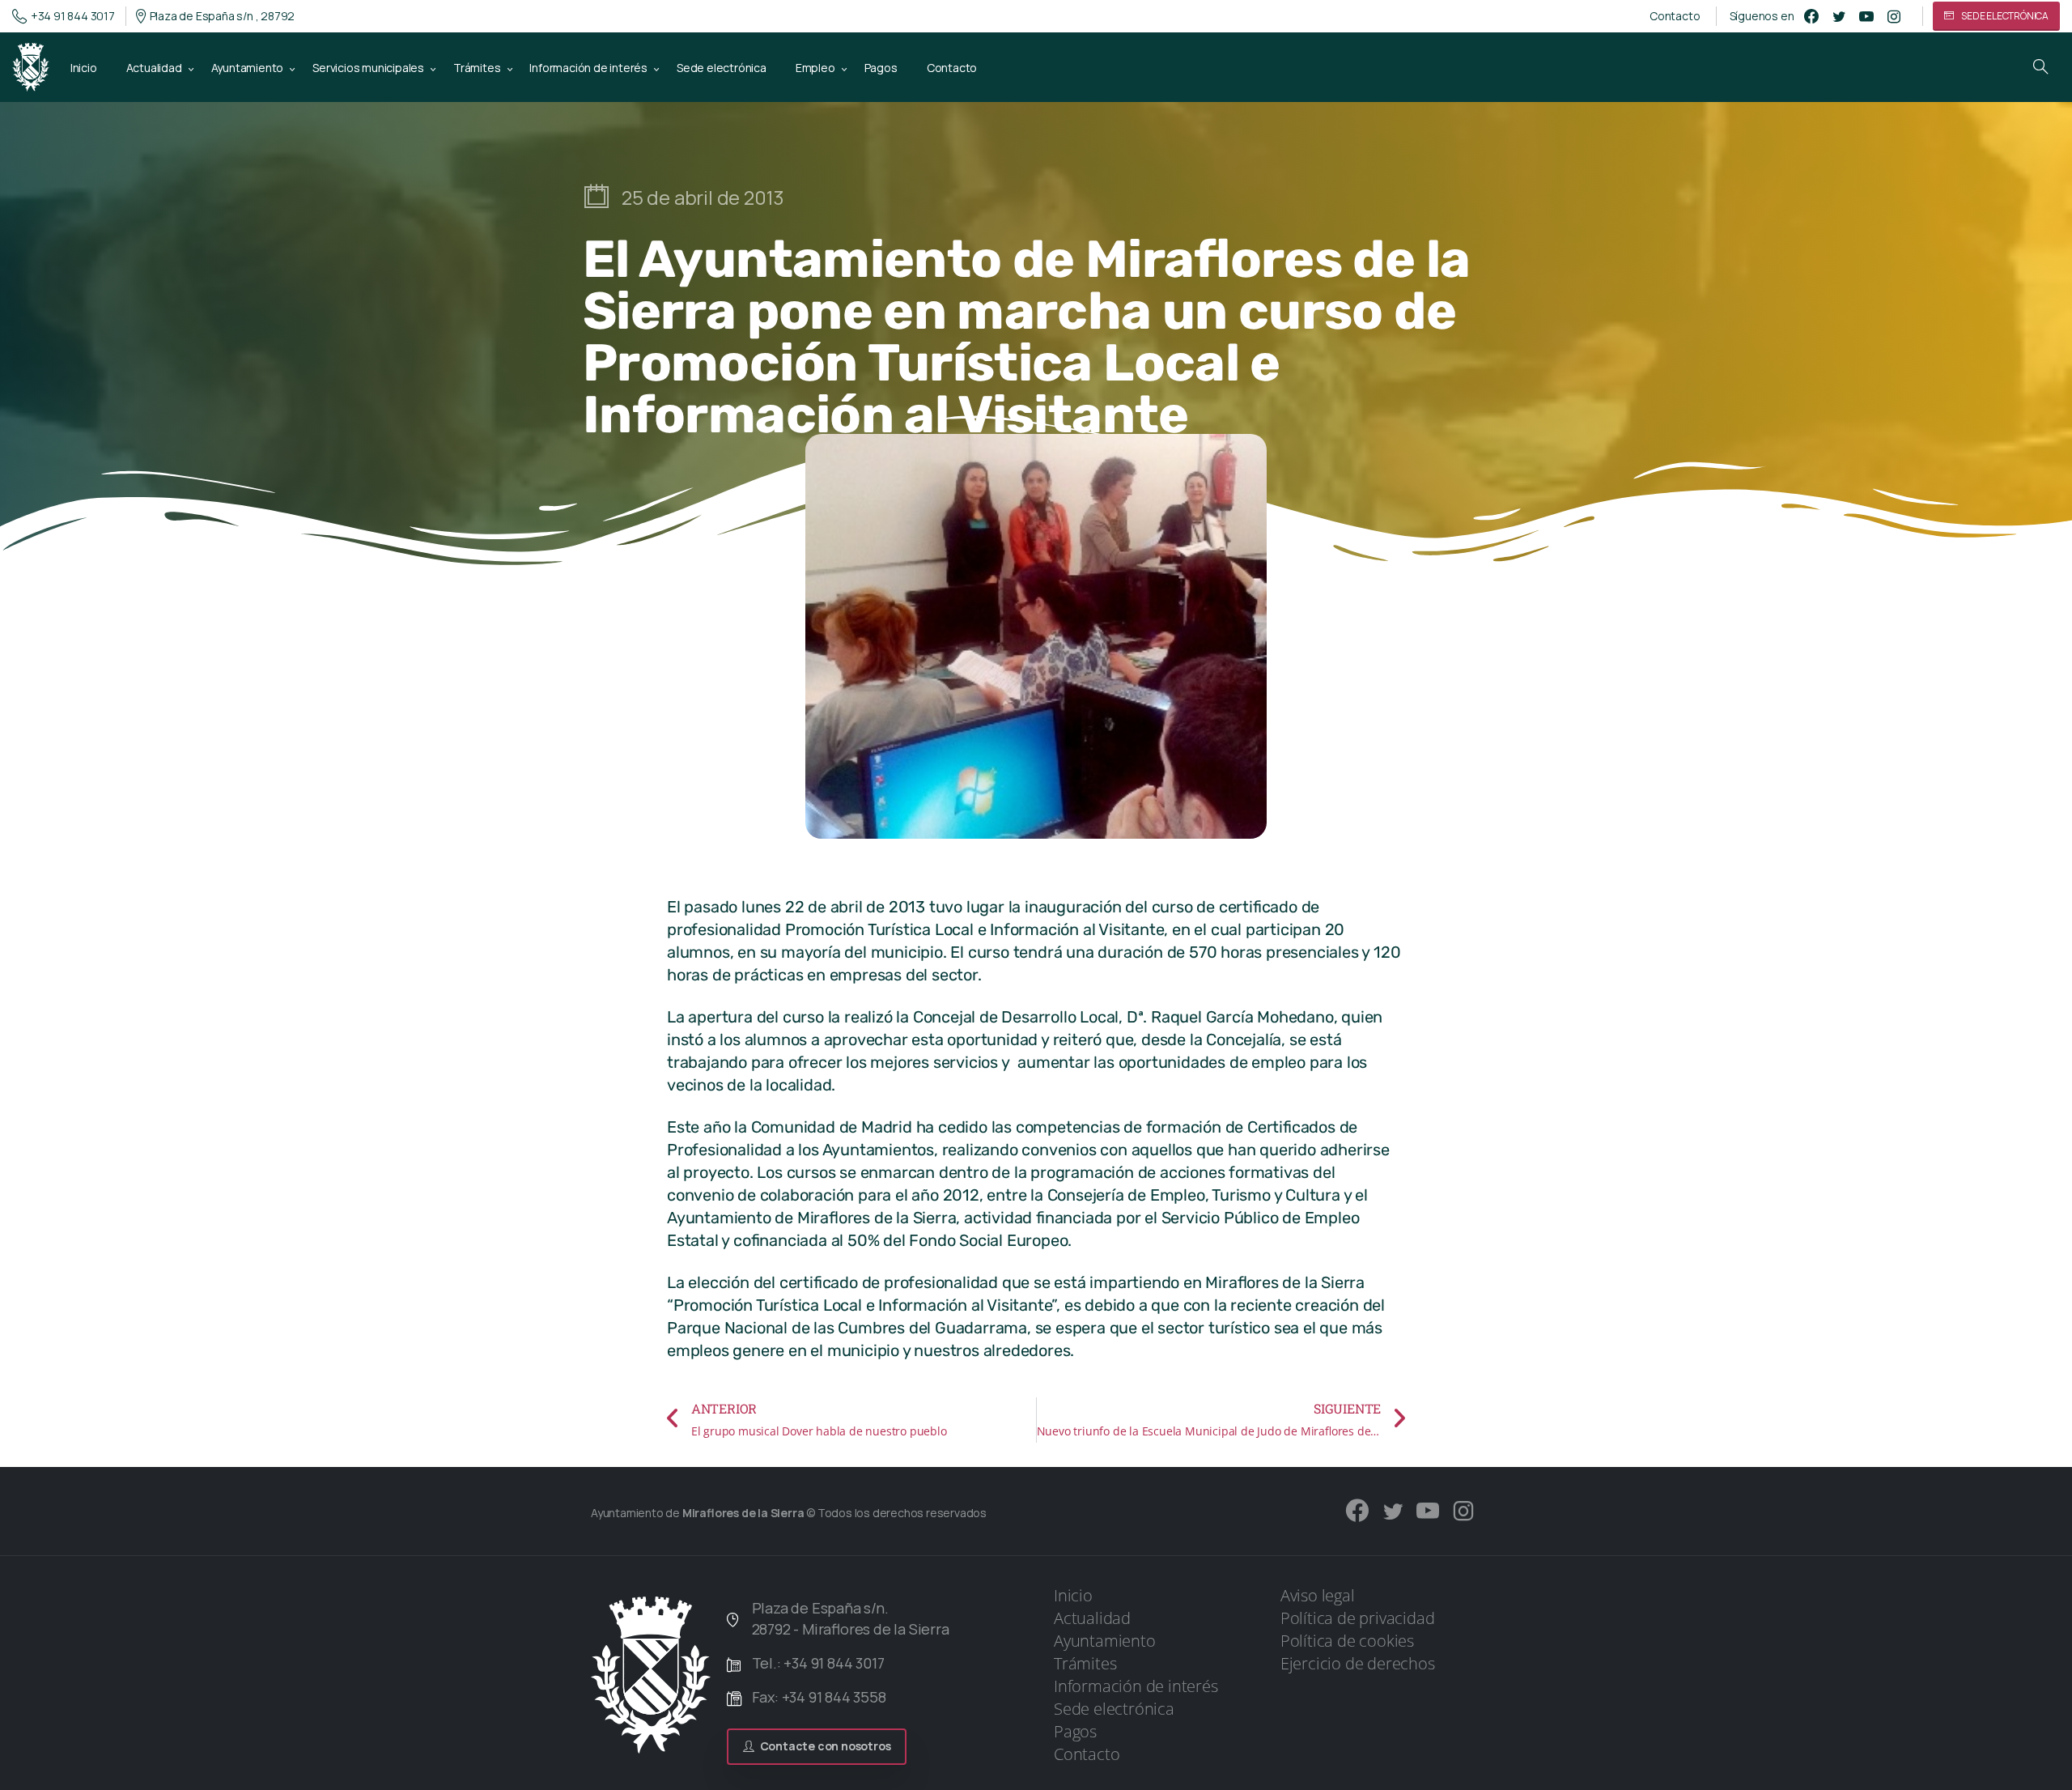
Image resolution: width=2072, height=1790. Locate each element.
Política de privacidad (1358, 1618)
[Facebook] (1811, 16)
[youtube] (1866, 16)
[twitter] (1839, 16)
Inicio (1073, 1595)
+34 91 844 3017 (73, 16)
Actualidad (1092, 1618)
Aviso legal (1318, 1595)
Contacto (1675, 16)
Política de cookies (1347, 1641)
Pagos (1075, 1731)
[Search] (2040, 67)
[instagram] (1894, 16)
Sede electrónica (1114, 1709)
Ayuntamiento (1105, 1641)
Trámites (1085, 1663)
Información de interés (1136, 1686)
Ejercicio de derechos (1358, 1663)
